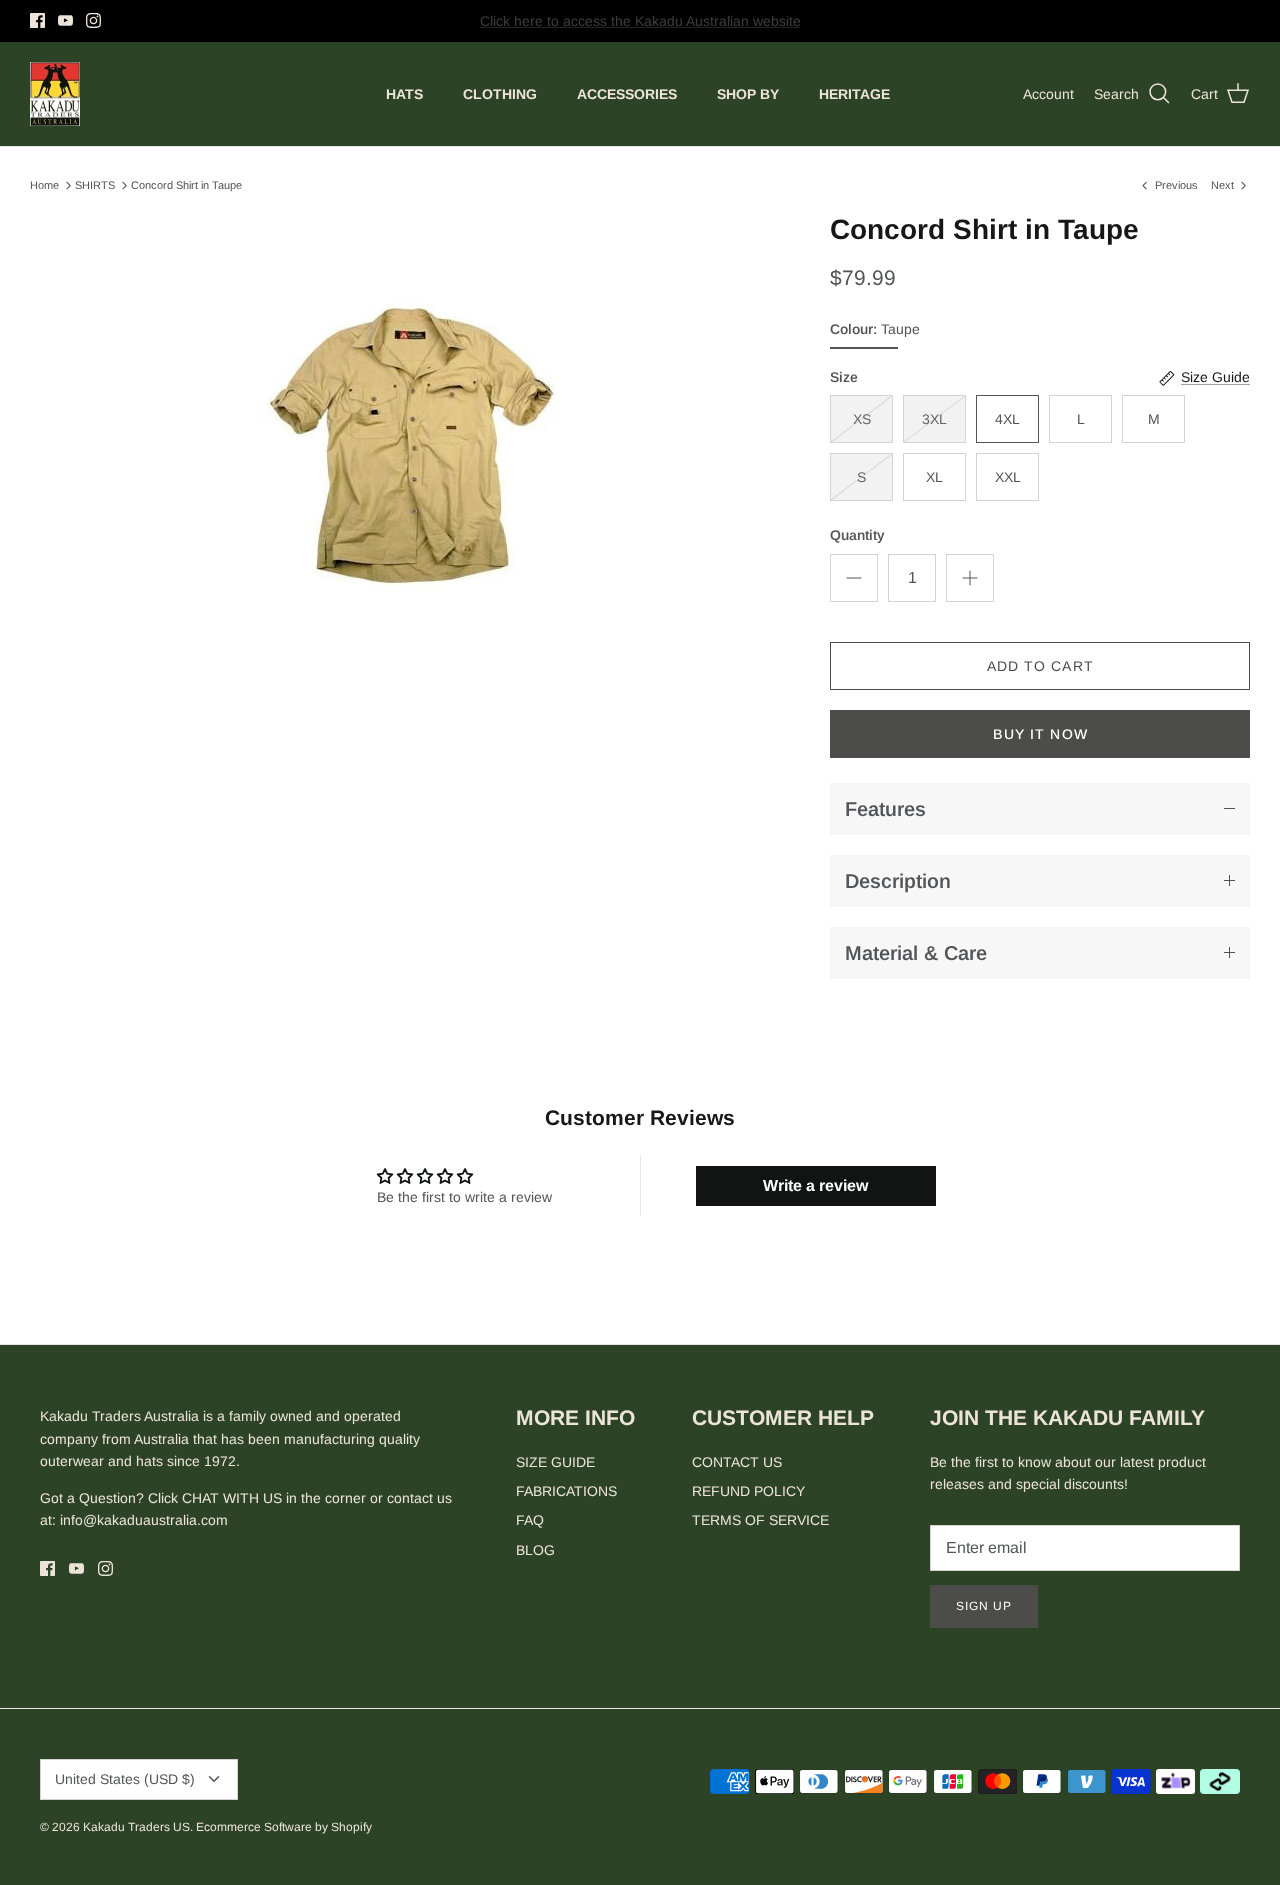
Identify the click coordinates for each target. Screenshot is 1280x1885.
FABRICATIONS (566, 1491)
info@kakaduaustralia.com (144, 1520)
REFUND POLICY (748, 1491)
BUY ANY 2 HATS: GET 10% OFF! (640, 28)
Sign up (984, 1606)
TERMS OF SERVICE (760, 1520)
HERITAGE (854, 94)
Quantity (857, 535)
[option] (408, 438)
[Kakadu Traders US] (55, 94)
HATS (404, 94)
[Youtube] (65, 20)
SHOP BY (748, 94)
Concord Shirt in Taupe (186, 185)
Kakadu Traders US (136, 1827)
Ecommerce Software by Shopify (284, 1827)
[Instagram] (93, 20)
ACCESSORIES (627, 94)
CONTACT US (737, 1462)
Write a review (815, 1185)
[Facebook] (37, 20)
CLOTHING (500, 94)
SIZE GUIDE (555, 1462)
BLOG (535, 1550)
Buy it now (1040, 734)
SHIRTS (95, 185)
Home (44, 185)
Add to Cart (1040, 666)
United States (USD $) (125, 1779)
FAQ (530, 1520)
